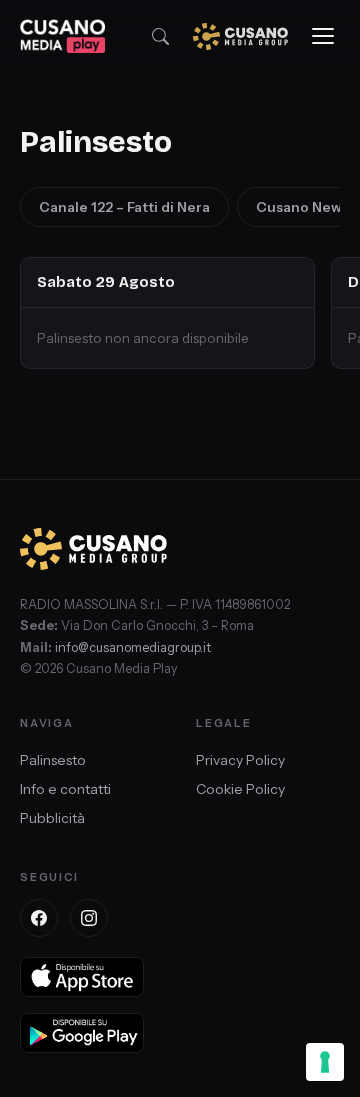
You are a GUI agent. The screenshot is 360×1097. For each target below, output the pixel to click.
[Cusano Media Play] (62, 36)
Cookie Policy (240, 789)
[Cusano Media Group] (240, 36)
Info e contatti (65, 789)
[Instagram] (89, 918)
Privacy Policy (240, 760)
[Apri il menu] (323, 36)
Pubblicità (52, 818)
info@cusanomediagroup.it (133, 647)
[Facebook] (39, 918)
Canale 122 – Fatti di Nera (124, 207)
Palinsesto (53, 760)
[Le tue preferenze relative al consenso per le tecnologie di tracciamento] (325, 1062)
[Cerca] (160, 36)
